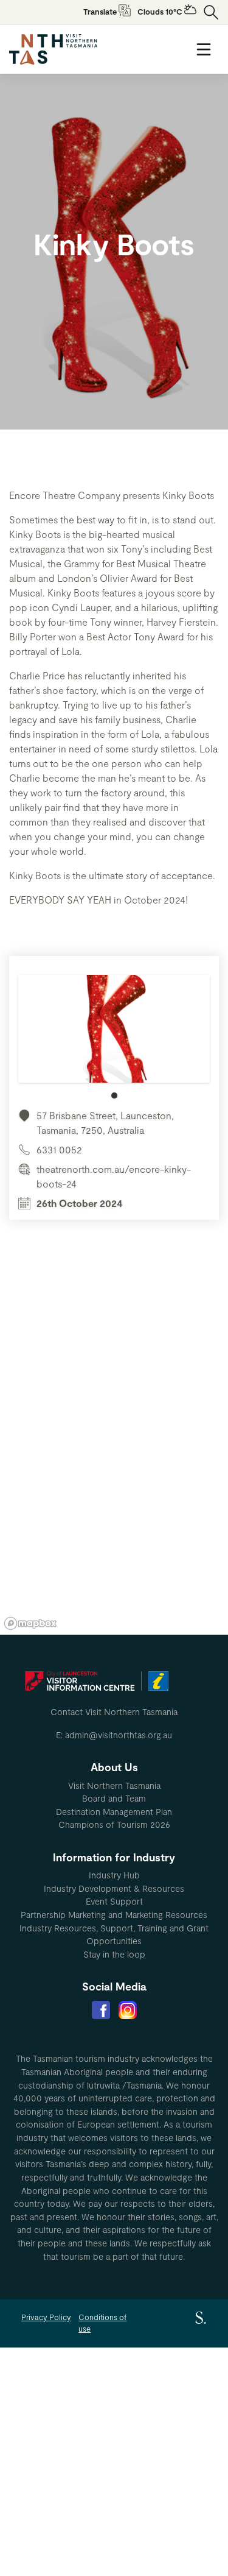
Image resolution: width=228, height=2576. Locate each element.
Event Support (114, 1901)
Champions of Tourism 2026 (114, 1824)
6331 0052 (59, 1149)
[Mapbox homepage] (30, 1623)
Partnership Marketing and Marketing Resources (114, 1915)
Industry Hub (114, 1875)
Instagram (128, 2010)
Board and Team (114, 1798)
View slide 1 (114, 1095)
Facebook (101, 2010)
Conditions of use (102, 2323)
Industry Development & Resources (114, 1888)
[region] (114, 1451)
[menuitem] (114, 1786)
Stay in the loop (114, 1954)
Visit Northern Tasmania (114, 1785)
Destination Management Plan (114, 1812)
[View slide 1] (114, 1037)
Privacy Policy (46, 2317)
